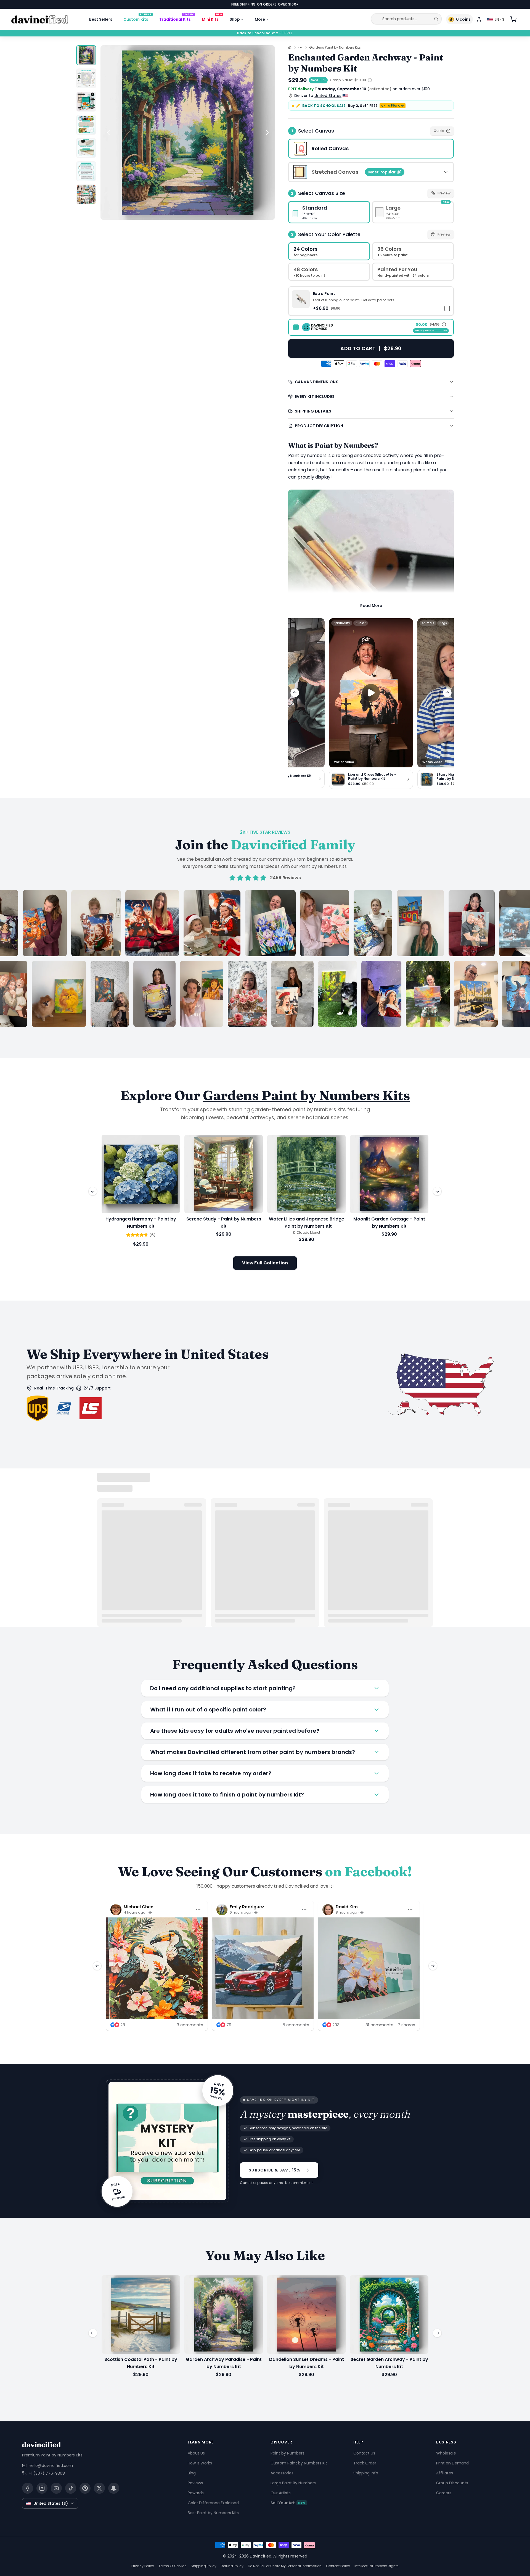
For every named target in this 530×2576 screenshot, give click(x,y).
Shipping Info (366, 2473)
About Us (196, 2453)
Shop (235, 19)
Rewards (196, 2493)
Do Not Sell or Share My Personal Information (285, 2566)
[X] (99, 2488)
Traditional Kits (177, 18)
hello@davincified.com (51, 2466)
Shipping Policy (204, 2566)
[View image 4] (86, 125)
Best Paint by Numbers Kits (213, 2513)
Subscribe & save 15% (275, 2170)
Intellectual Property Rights (377, 2566)
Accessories (282, 2473)
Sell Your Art (288, 2503)
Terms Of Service (172, 2566)
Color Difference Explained (213, 2503)
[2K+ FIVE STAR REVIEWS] (265, 958)
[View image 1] (86, 55)
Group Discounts (452, 2483)
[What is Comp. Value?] (370, 80)
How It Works (200, 2463)
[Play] (371, 693)
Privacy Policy (143, 2566)
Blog (192, 2473)
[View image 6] (86, 171)
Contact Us (364, 2453)
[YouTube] (56, 2488)
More (260, 19)
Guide (439, 131)
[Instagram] (42, 2488)
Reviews (195, 2483)
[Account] (479, 19)
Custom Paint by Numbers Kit (299, 2463)
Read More (371, 606)
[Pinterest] (85, 2488)
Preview (444, 193)
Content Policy (338, 2566)
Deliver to (318, 96)
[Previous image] (108, 133)
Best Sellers (101, 19)
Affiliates (445, 2473)
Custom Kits (137, 18)
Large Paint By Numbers (293, 2483)
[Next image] (267, 133)
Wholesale (446, 2453)
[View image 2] (86, 78)
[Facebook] (28, 2488)
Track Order (365, 2463)
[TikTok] (71, 2488)
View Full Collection (265, 1263)
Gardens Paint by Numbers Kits (335, 47)
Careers (444, 2493)
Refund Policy (232, 2566)
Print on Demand (452, 2463)
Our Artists (281, 2493)
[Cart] (513, 19)
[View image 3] (86, 102)
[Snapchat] (114, 2488)
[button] (371, 301)
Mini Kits (212, 18)
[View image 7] (86, 194)
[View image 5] (86, 148)
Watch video (344, 762)
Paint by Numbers (287, 2453)
